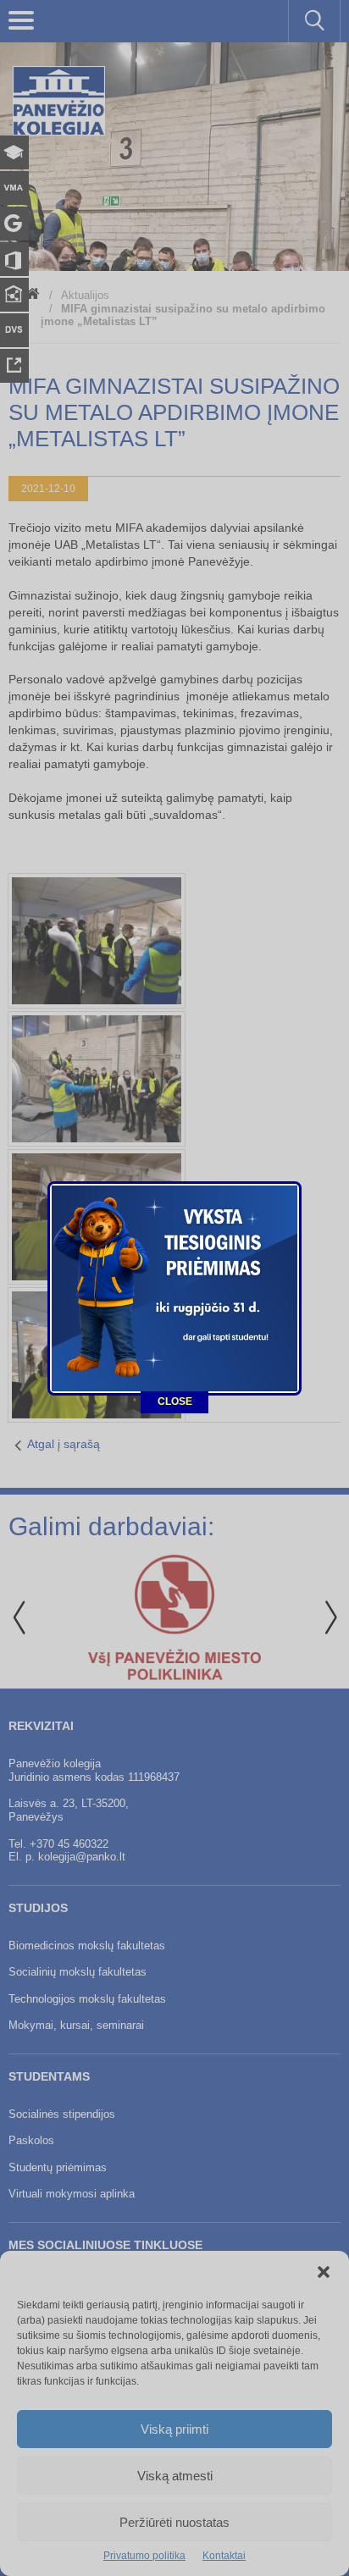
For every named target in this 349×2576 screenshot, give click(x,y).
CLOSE (175, 1401)
